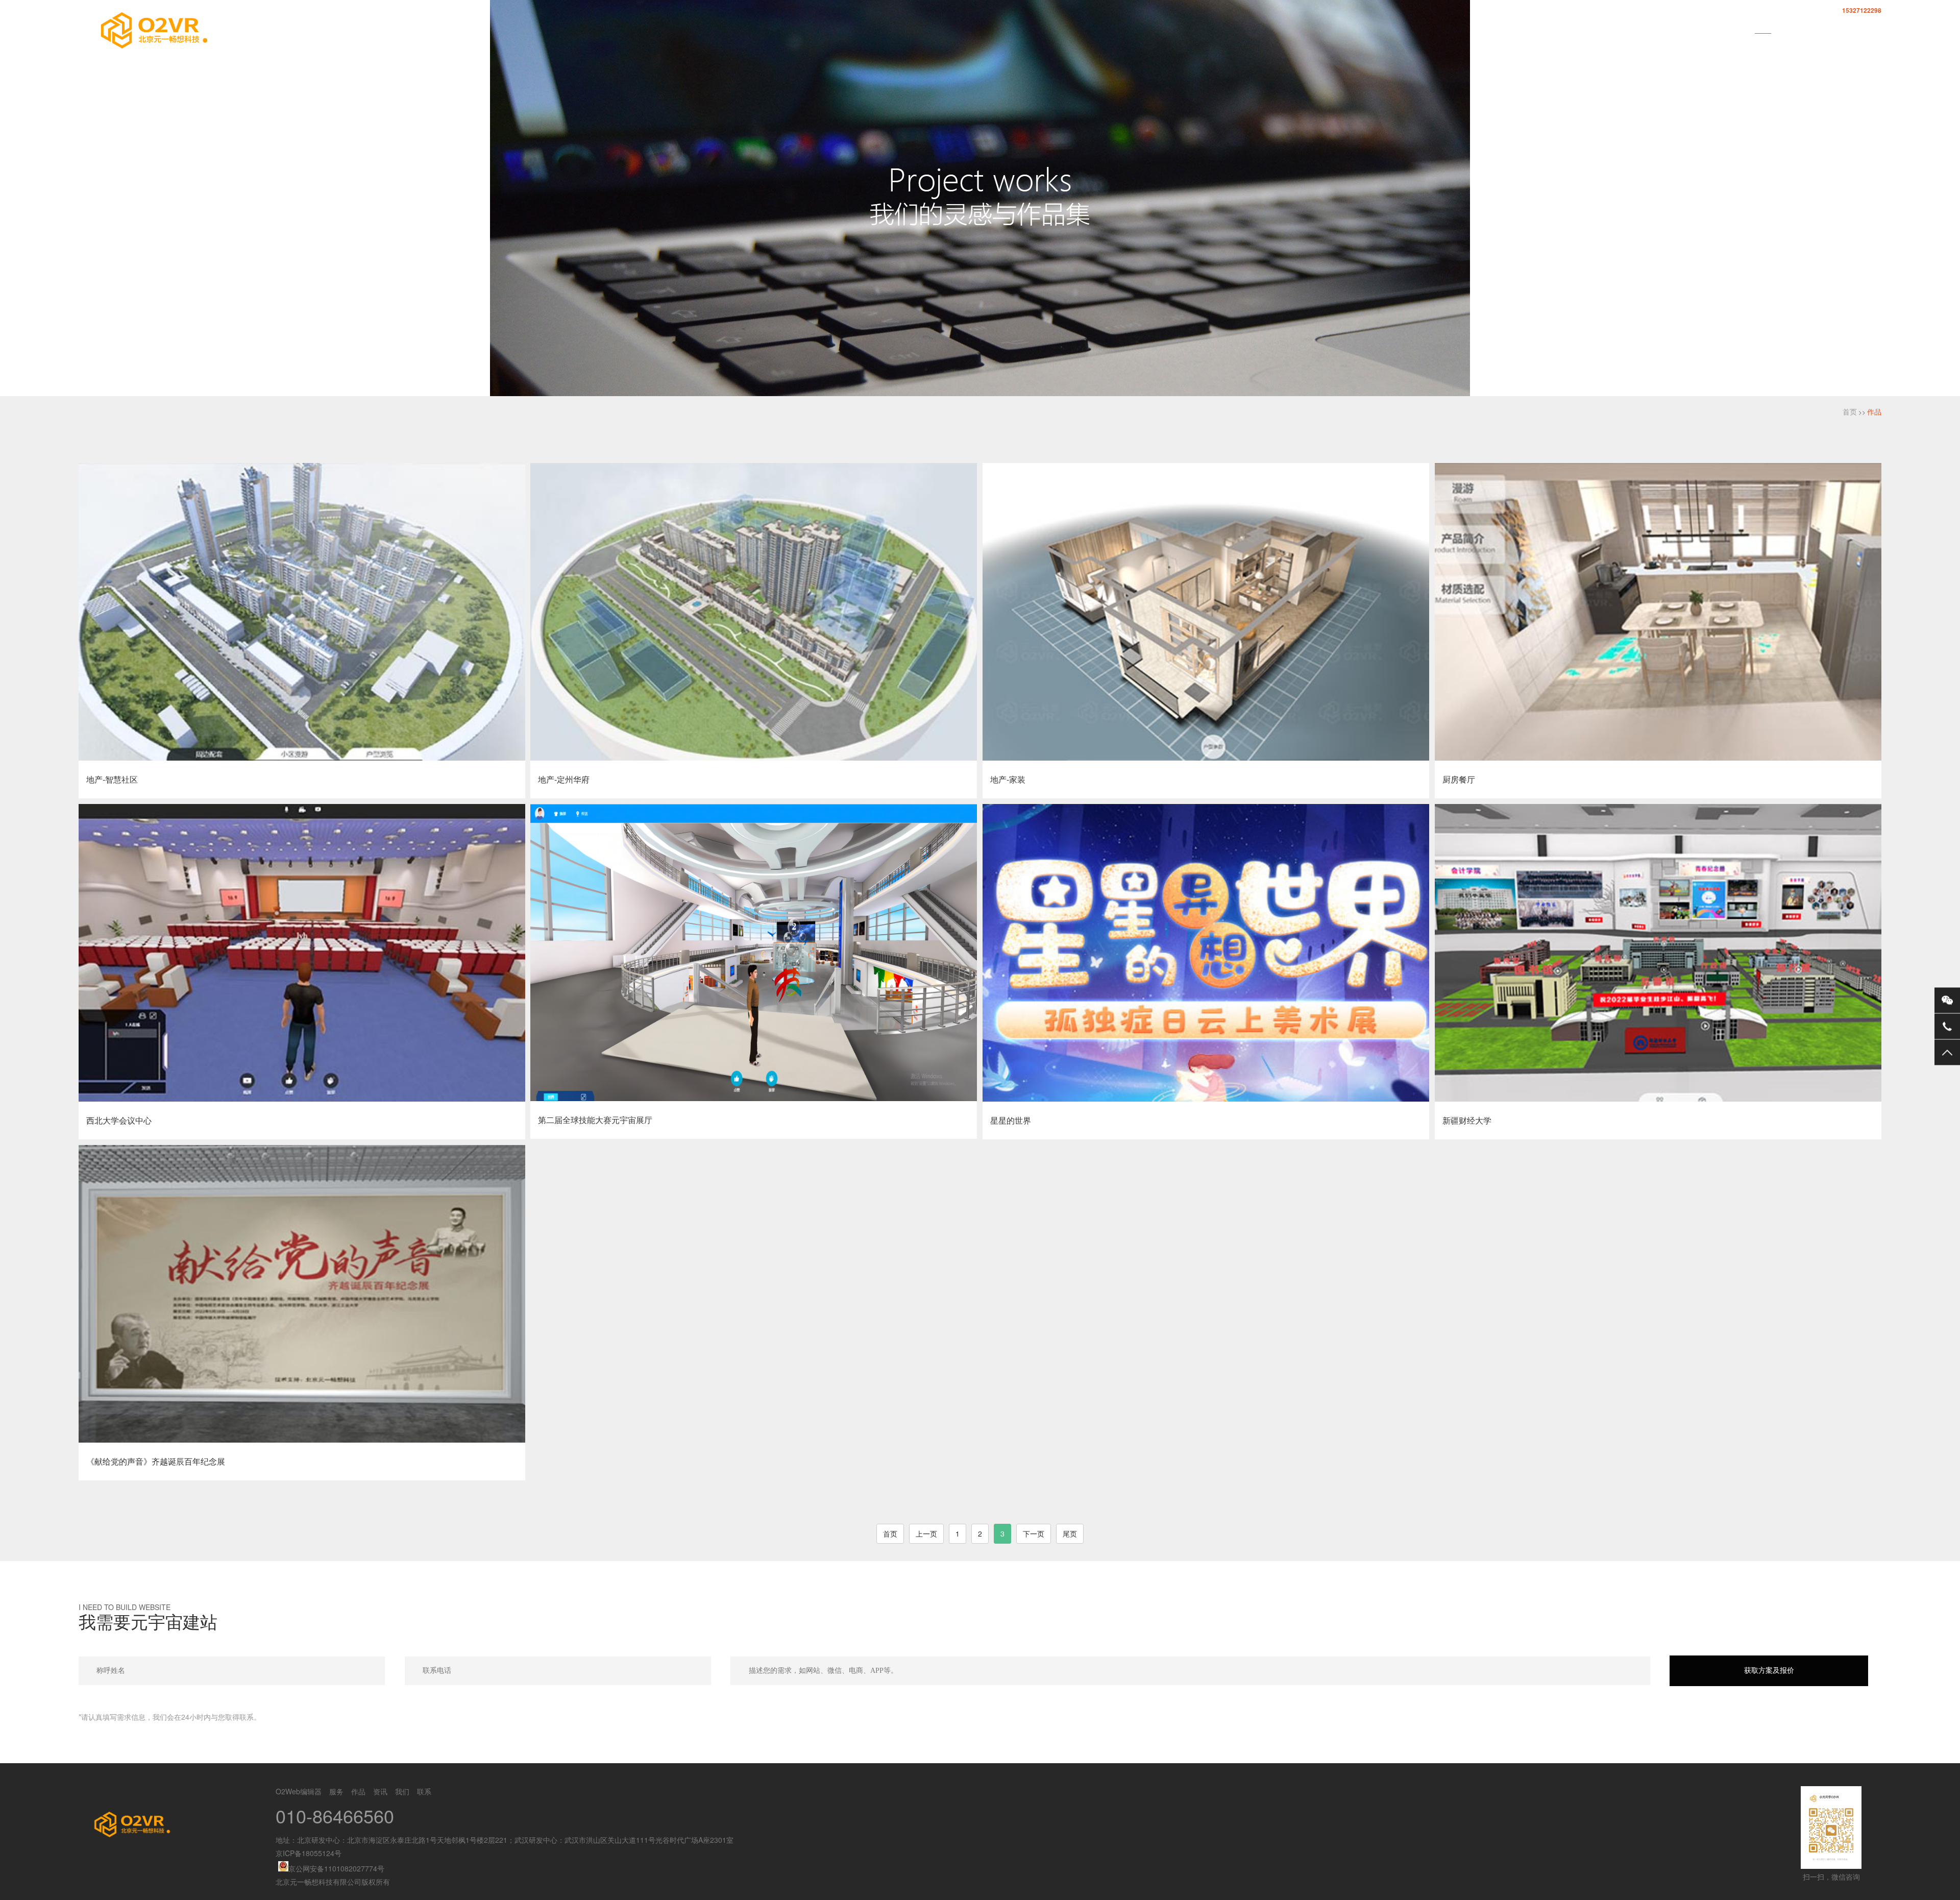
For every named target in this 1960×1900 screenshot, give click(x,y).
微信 (1947, 1000)
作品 (1763, 26)
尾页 (1070, 1533)
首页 (1617, 26)
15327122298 (1862, 10)
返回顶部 (1947, 1052)
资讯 (1800, 26)
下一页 (1034, 1533)
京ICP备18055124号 (309, 1853)
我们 (1836, 26)
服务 (1726, 26)
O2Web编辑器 (1672, 26)
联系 (1873, 26)
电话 (1947, 1026)
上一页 (926, 1533)
